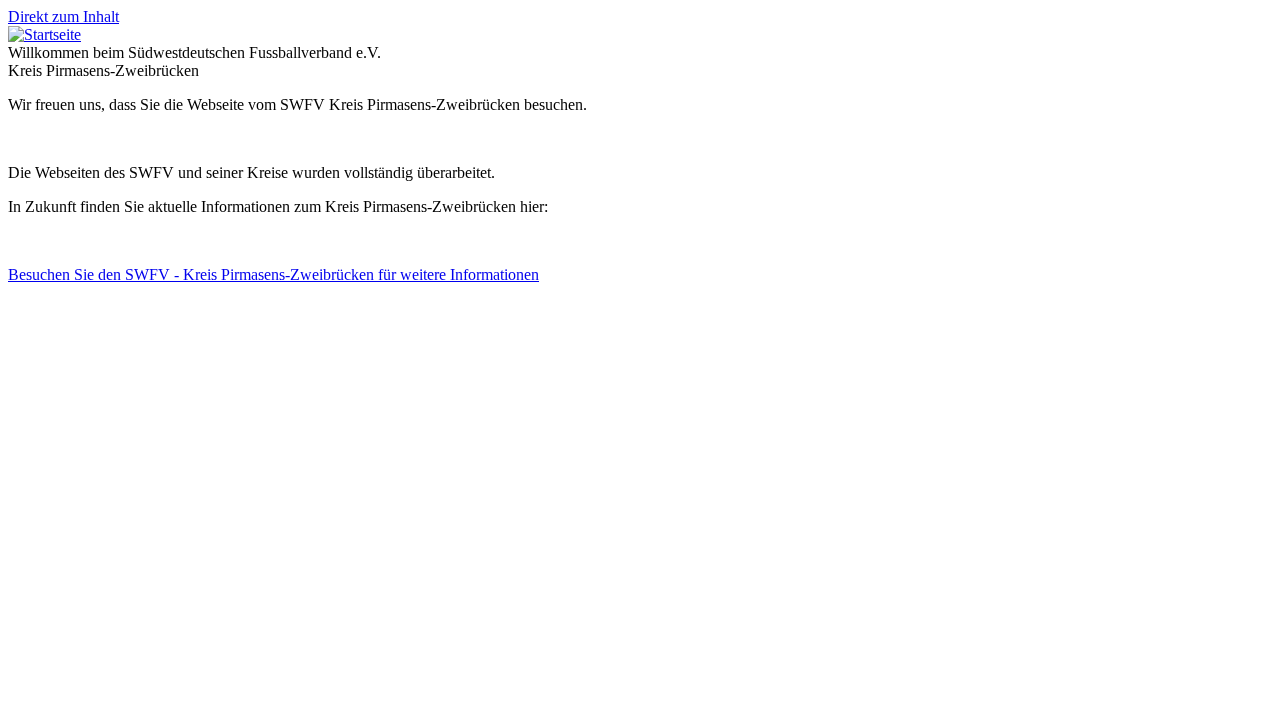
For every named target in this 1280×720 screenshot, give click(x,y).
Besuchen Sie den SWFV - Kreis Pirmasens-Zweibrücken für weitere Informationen (273, 274)
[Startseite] (44, 34)
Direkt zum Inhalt (63, 16)
